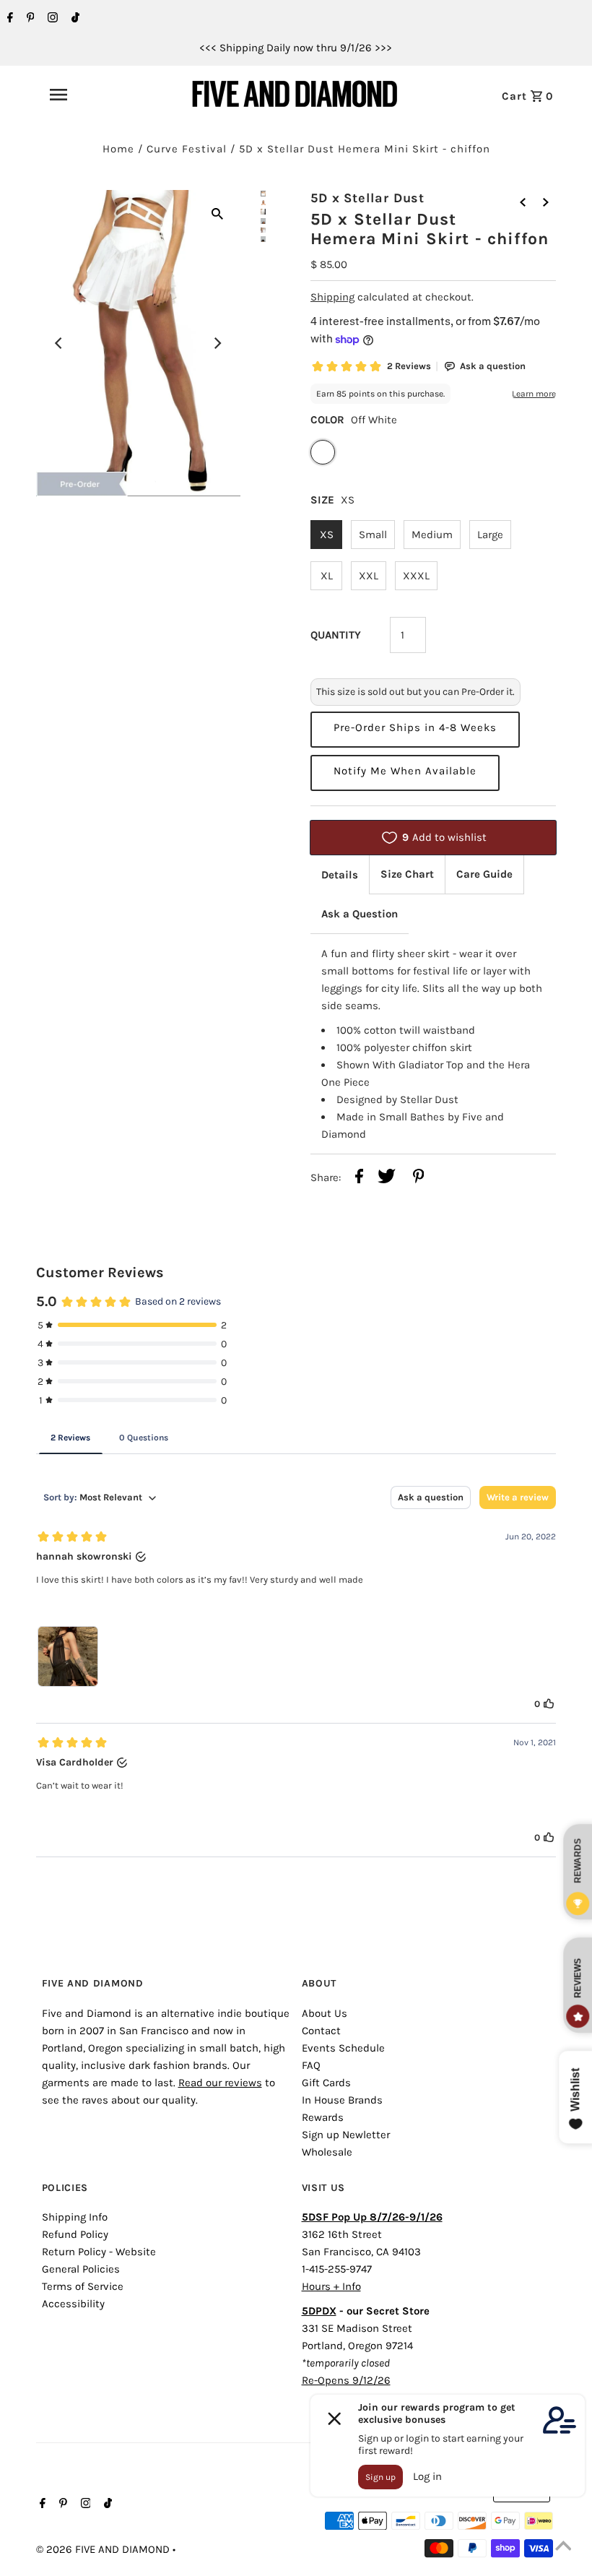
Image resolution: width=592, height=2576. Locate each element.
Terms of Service (83, 2286)
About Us (325, 2013)
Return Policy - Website (99, 2252)
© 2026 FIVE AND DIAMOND (104, 2549)
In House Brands (342, 2100)
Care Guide (484, 874)
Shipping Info (75, 2217)
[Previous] (59, 343)
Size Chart (407, 874)
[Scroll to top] (563, 2547)
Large (490, 535)
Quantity (336, 635)
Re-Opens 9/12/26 (346, 2380)
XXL (369, 576)
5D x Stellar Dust (367, 198)
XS (327, 535)
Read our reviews (220, 2083)
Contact (321, 2031)
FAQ (311, 2065)
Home (118, 149)
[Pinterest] (29, 19)
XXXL (416, 576)
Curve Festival (187, 149)
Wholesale (327, 2152)
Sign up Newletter (346, 2135)
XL (327, 576)
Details (340, 875)
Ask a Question (360, 914)
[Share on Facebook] (359, 1179)
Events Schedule (343, 2048)
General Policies (81, 2269)
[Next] (217, 343)
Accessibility (73, 2304)
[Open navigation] (90, 95)
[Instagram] (51, 19)
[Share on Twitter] (387, 1179)
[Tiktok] (74, 19)
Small (373, 535)
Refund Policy (75, 2234)
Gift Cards (326, 2083)
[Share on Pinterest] (419, 1179)
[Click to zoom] (217, 213)
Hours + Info (331, 2286)
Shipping (332, 297)
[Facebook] (8, 19)
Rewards (323, 2117)
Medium (432, 535)
